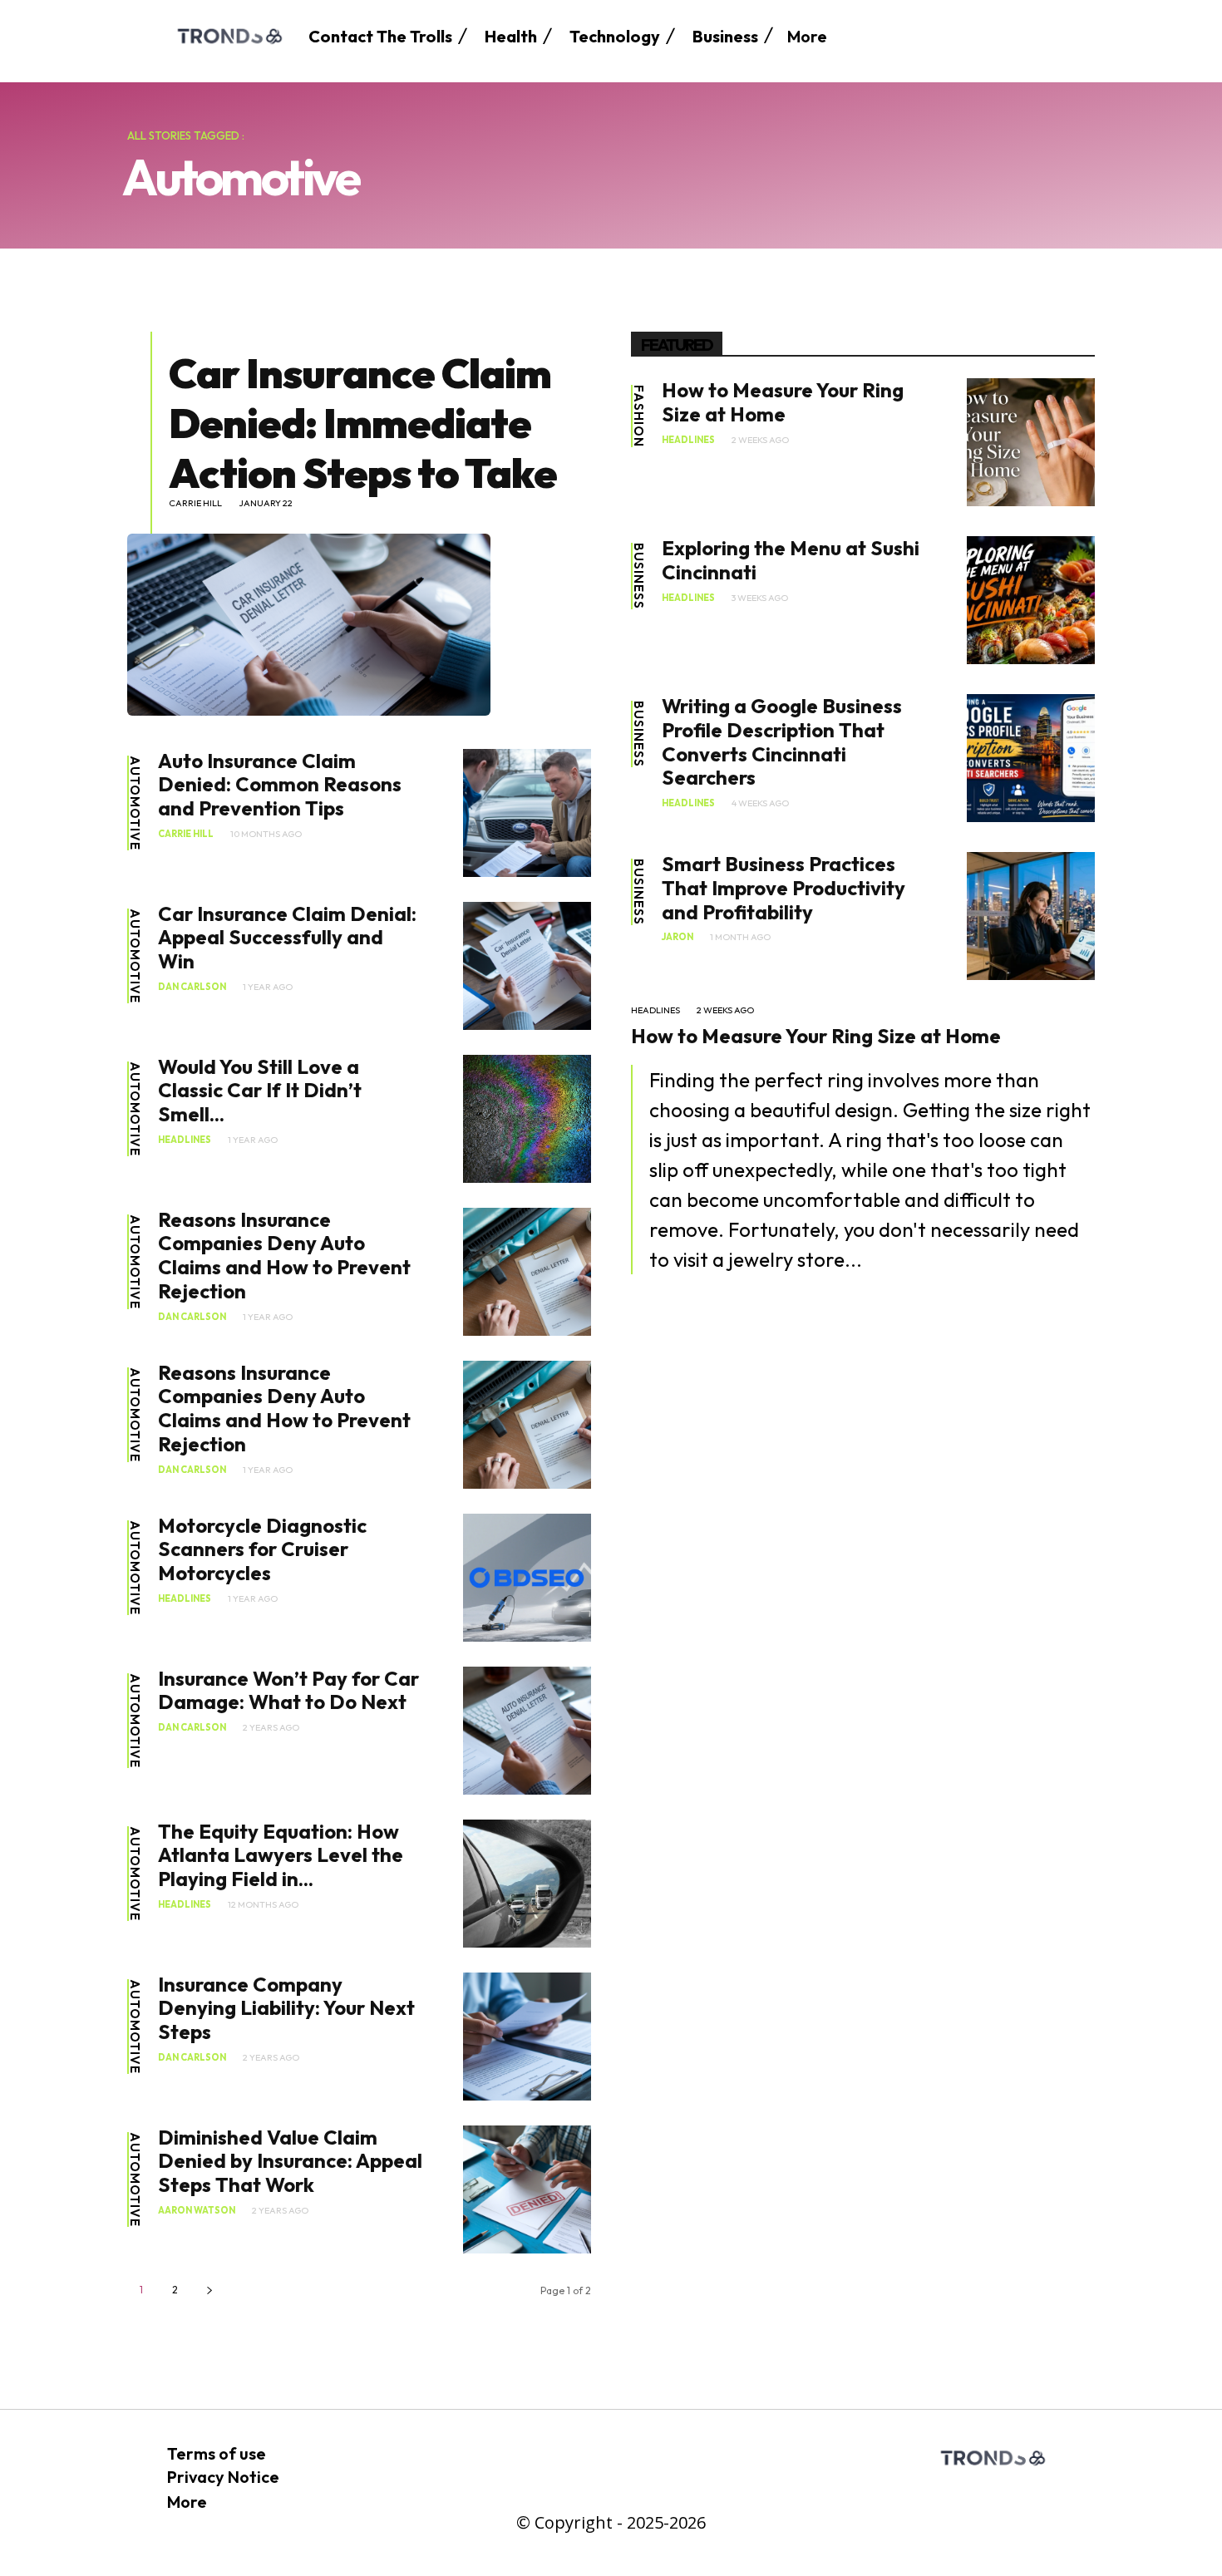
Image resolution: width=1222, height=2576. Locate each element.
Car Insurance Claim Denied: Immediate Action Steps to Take (363, 423)
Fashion (639, 416)
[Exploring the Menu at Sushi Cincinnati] (1031, 600)
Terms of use (217, 2453)
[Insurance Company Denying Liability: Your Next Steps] (527, 2037)
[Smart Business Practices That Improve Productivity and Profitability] (1031, 916)
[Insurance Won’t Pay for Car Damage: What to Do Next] (527, 1731)
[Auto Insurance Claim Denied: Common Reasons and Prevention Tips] (527, 813)
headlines (185, 1140)
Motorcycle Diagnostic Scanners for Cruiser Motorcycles (262, 1549)
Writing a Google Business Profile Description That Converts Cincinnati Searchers (782, 741)
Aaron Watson (197, 2211)
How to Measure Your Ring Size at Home (783, 402)
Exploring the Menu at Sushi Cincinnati (791, 560)
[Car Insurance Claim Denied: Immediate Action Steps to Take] (309, 624)
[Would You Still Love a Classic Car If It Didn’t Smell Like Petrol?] (527, 1119)
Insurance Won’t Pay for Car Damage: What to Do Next (288, 1690)
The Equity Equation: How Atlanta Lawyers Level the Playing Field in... (281, 1855)
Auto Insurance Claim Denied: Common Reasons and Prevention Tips (280, 785)
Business (639, 576)
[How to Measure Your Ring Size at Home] (1031, 442)
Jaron (678, 937)
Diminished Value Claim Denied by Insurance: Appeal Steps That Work (290, 2161)
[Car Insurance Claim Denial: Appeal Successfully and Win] (527, 966)
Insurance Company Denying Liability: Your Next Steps (286, 2008)
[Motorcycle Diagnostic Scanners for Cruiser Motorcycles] (527, 1578)
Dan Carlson (192, 987)
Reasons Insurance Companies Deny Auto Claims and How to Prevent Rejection (284, 1255)
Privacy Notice (223, 2477)
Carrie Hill (195, 503)
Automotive (135, 803)
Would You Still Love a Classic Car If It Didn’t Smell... (260, 1091)
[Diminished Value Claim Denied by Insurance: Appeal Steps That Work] (527, 2189)
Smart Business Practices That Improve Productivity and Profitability (783, 888)
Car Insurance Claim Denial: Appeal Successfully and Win (287, 938)
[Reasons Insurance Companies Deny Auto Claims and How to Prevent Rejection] (527, 1272)
